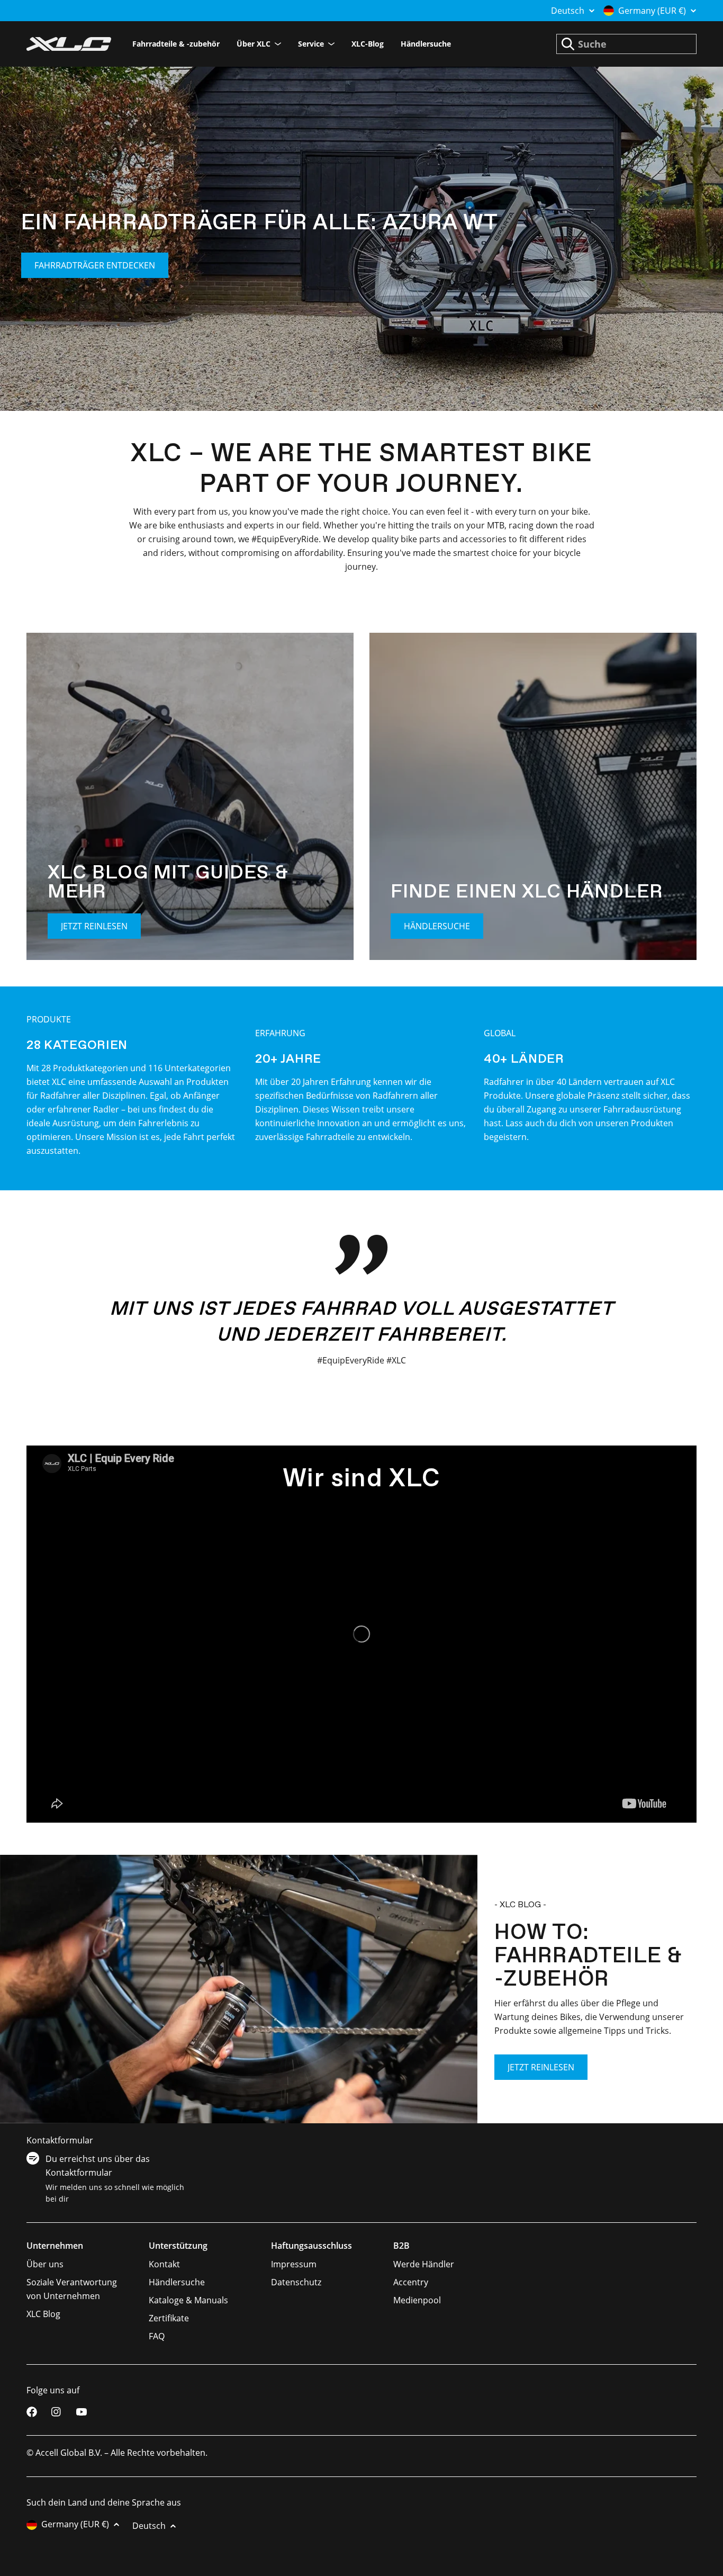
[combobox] (626, 44)
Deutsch (568, 11)
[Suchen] (568, 44)
